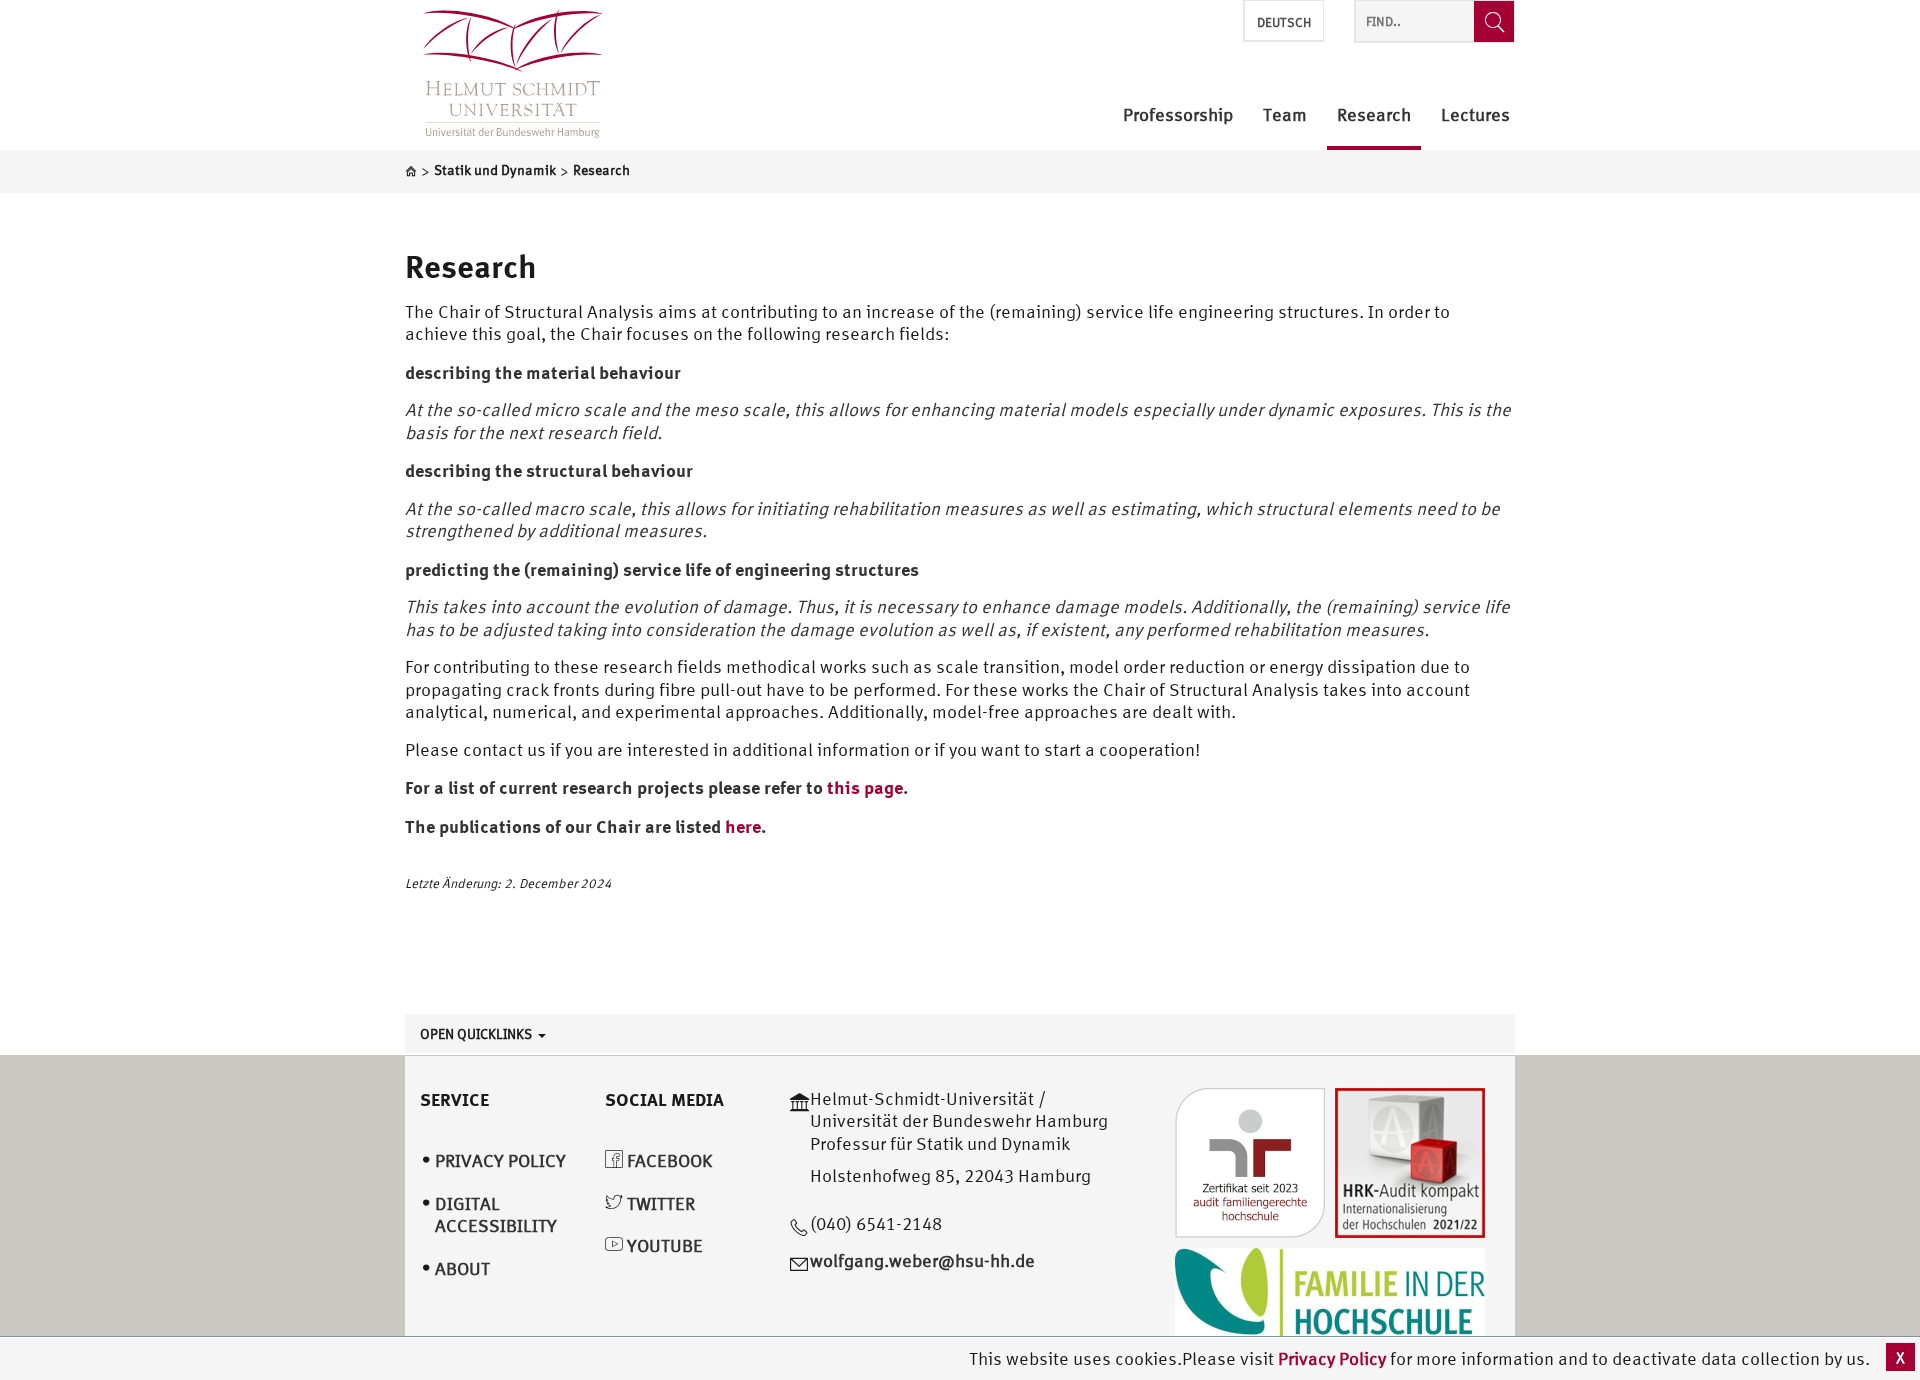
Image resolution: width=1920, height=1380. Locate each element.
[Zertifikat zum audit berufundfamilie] (1250, 1160)
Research (471, 266)
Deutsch (1284, 22)
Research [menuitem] (1374, 115)
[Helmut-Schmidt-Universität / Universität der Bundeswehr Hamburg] (504, 75)
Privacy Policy (1334, 1358)
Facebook (667, 1160)
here (743, 826)
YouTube (663, 1245)
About (462, 1268)
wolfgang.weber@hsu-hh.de (922, 1260)
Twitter (659, 1203)
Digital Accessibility (496, 1215)
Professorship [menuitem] (1178, 115)
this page (865, 787)
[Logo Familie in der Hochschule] (1330, 1295)
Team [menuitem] (1285, 115)
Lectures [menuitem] (1475, 115)
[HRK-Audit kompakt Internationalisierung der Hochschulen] (1410, 1160)
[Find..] (1494, 21)
